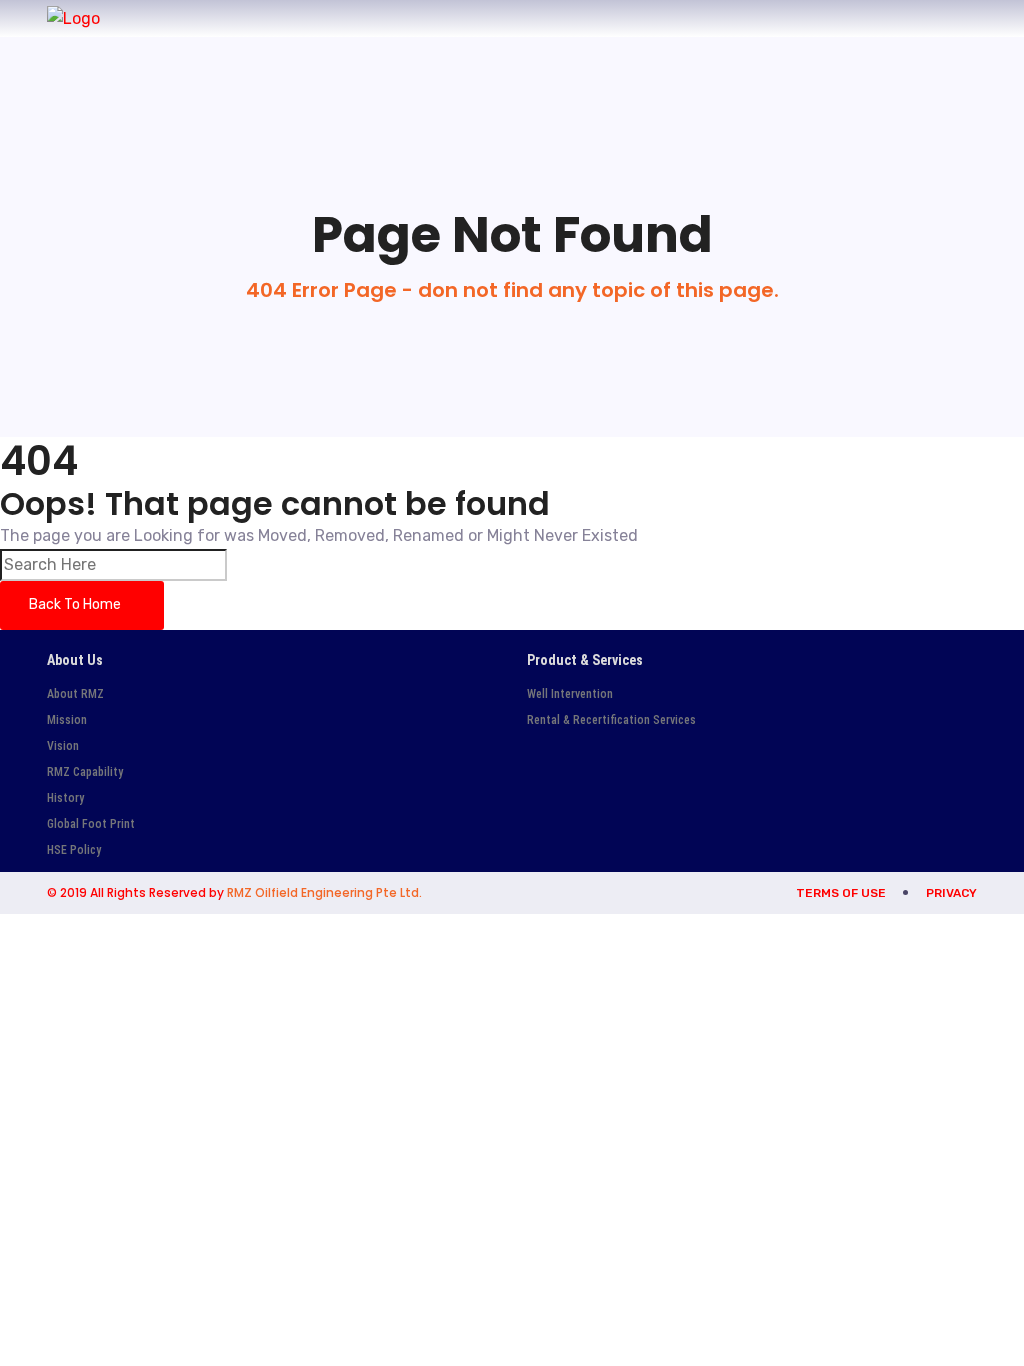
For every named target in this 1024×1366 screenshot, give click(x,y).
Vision (63, 746)
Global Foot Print (91, 824)
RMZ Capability (85, 772)
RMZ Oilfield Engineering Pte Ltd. (324, 892)
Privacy (951, 893)
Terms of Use (841, 893)
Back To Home (76, 604)
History (65, 798)
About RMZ (75, 694)
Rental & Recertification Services (611, 720)
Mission (67, 720)
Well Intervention (570, 694)
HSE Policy (74, 850)
